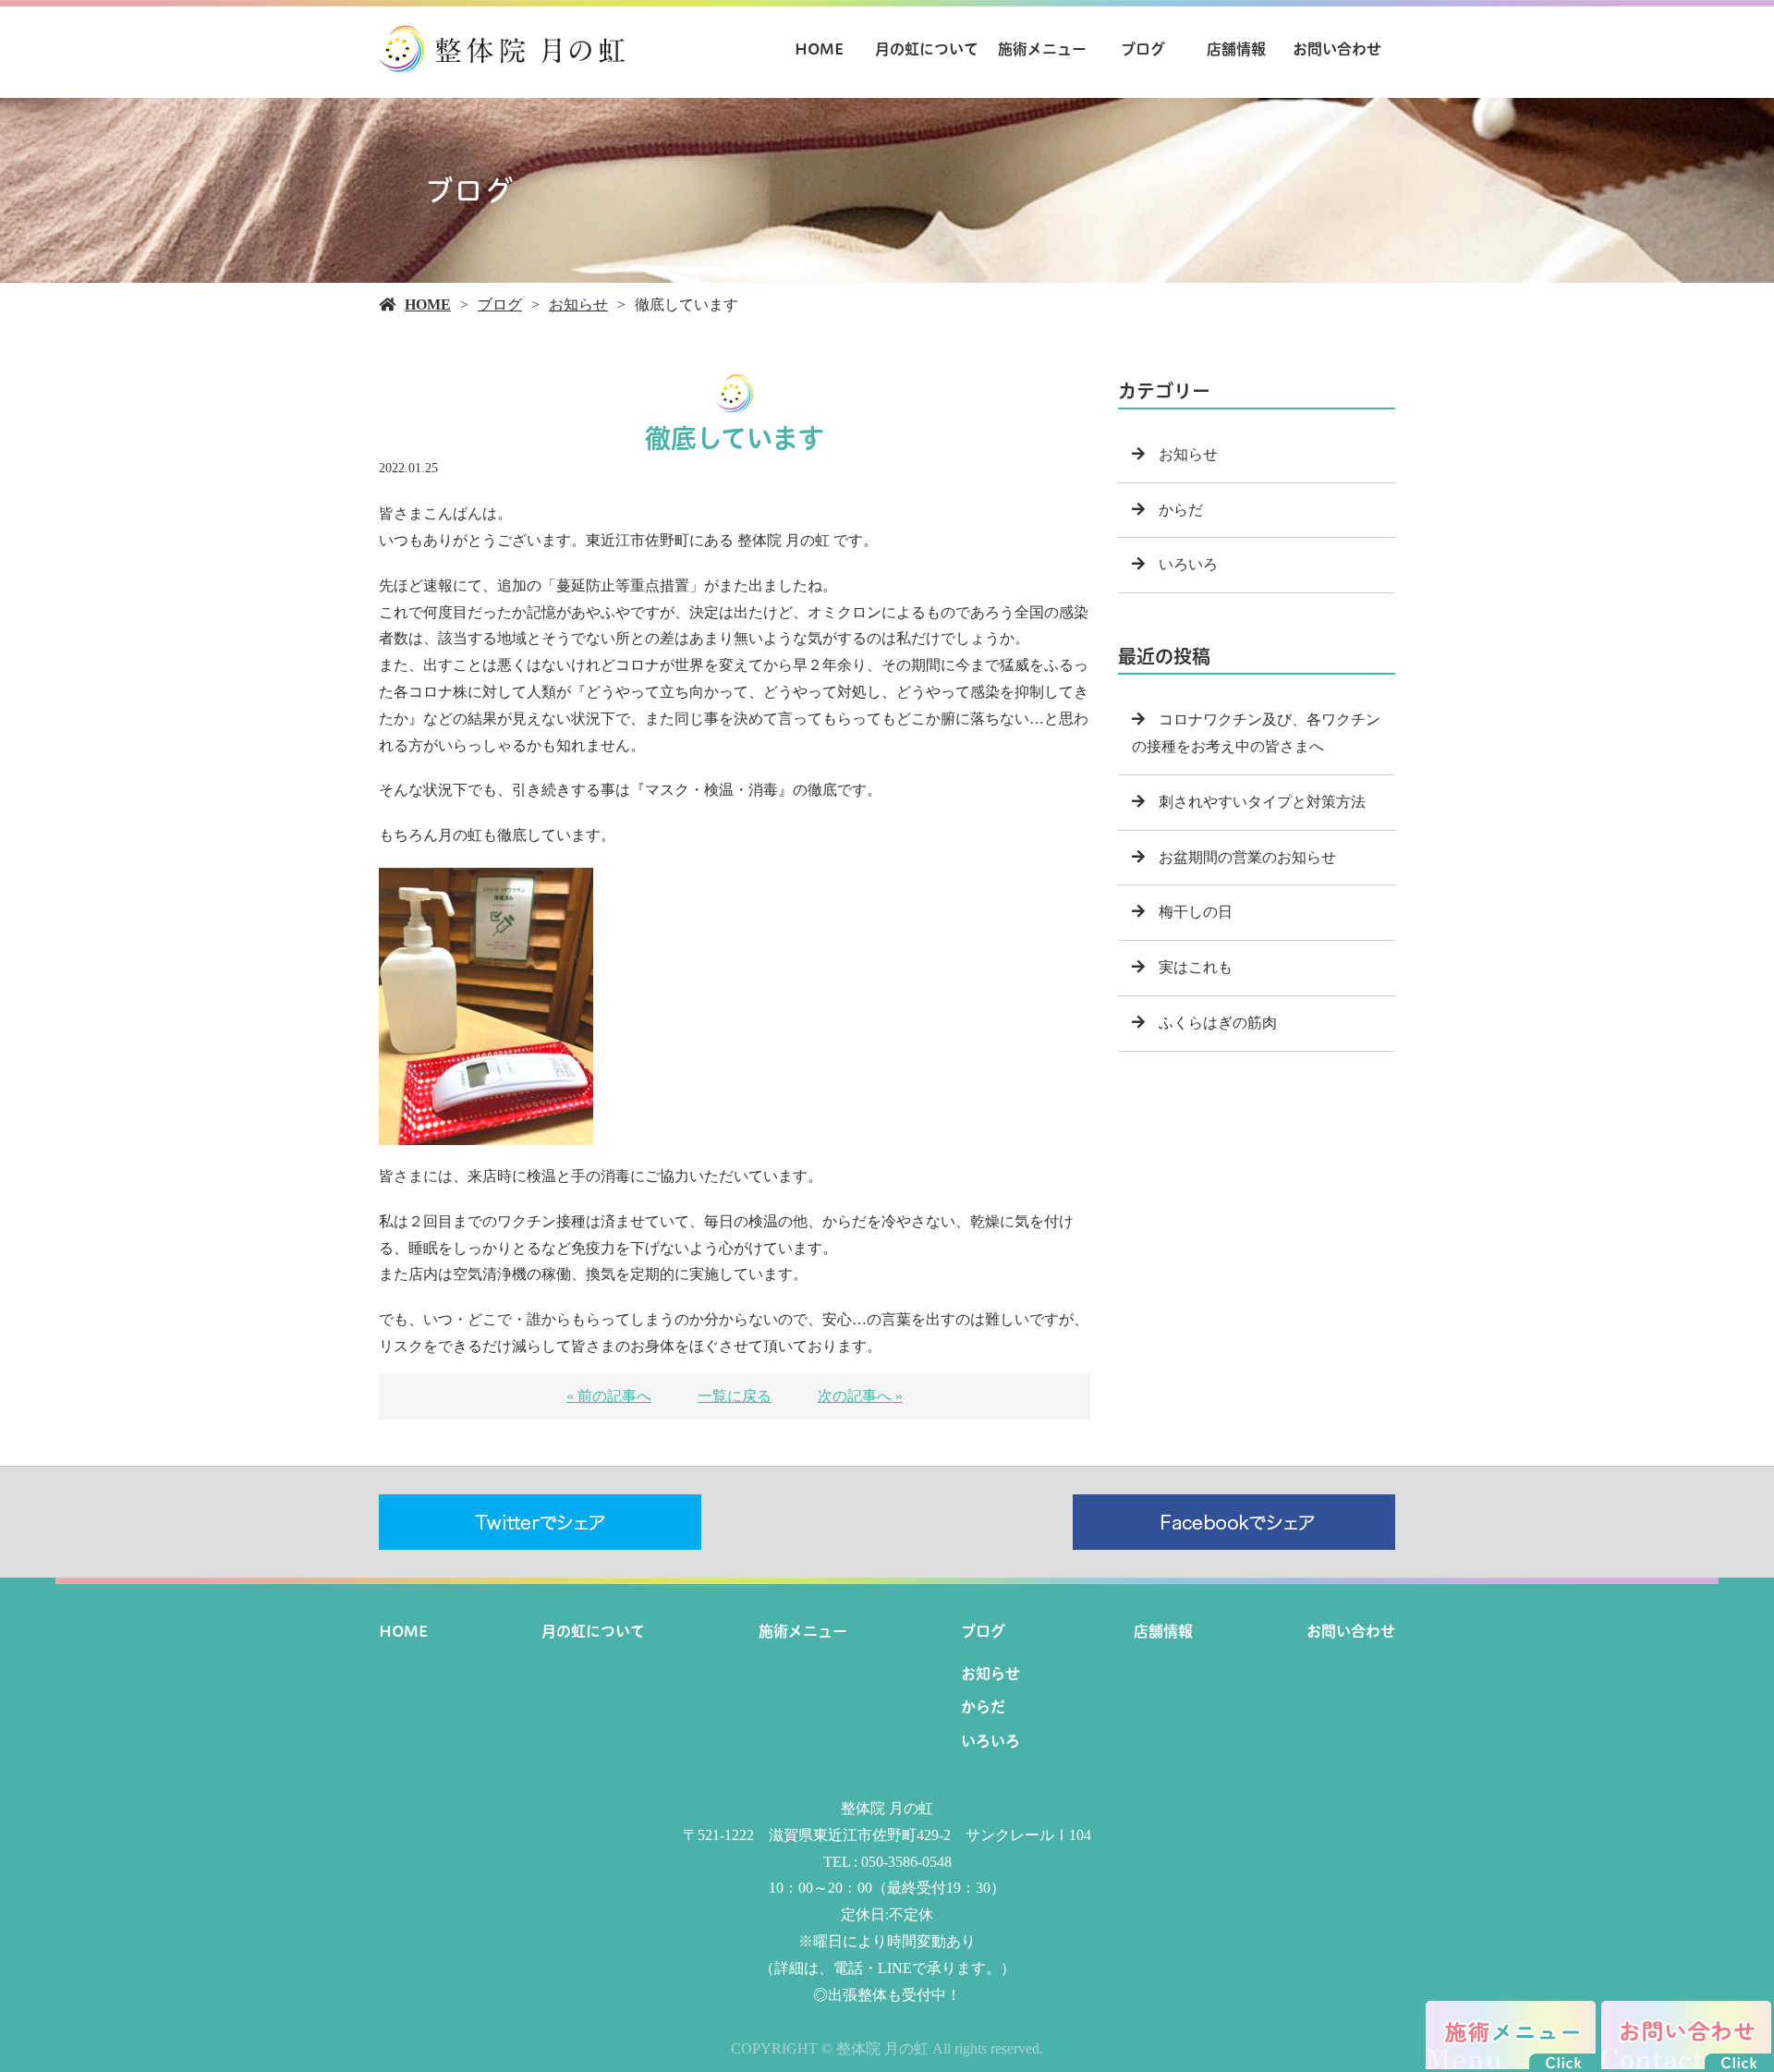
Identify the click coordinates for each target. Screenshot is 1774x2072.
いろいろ (1188, 564)
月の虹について (927, 49)
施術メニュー (1042, 49)
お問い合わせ (1337, 49)
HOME (819, 49)
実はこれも (1196, 967)
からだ (1181, 510)
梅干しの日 (1196, 912)
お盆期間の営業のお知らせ (1247, 857)
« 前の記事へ (609, 1396)
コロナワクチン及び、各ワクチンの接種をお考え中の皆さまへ (1256, 733)
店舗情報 (1236, 49)
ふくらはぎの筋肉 (1218, 1023)
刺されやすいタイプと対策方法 (1262, 802)
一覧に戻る (735, 1396)
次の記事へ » (860, 1396)
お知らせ (578, 305)
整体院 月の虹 (887, 1808)
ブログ (1143, 49)
